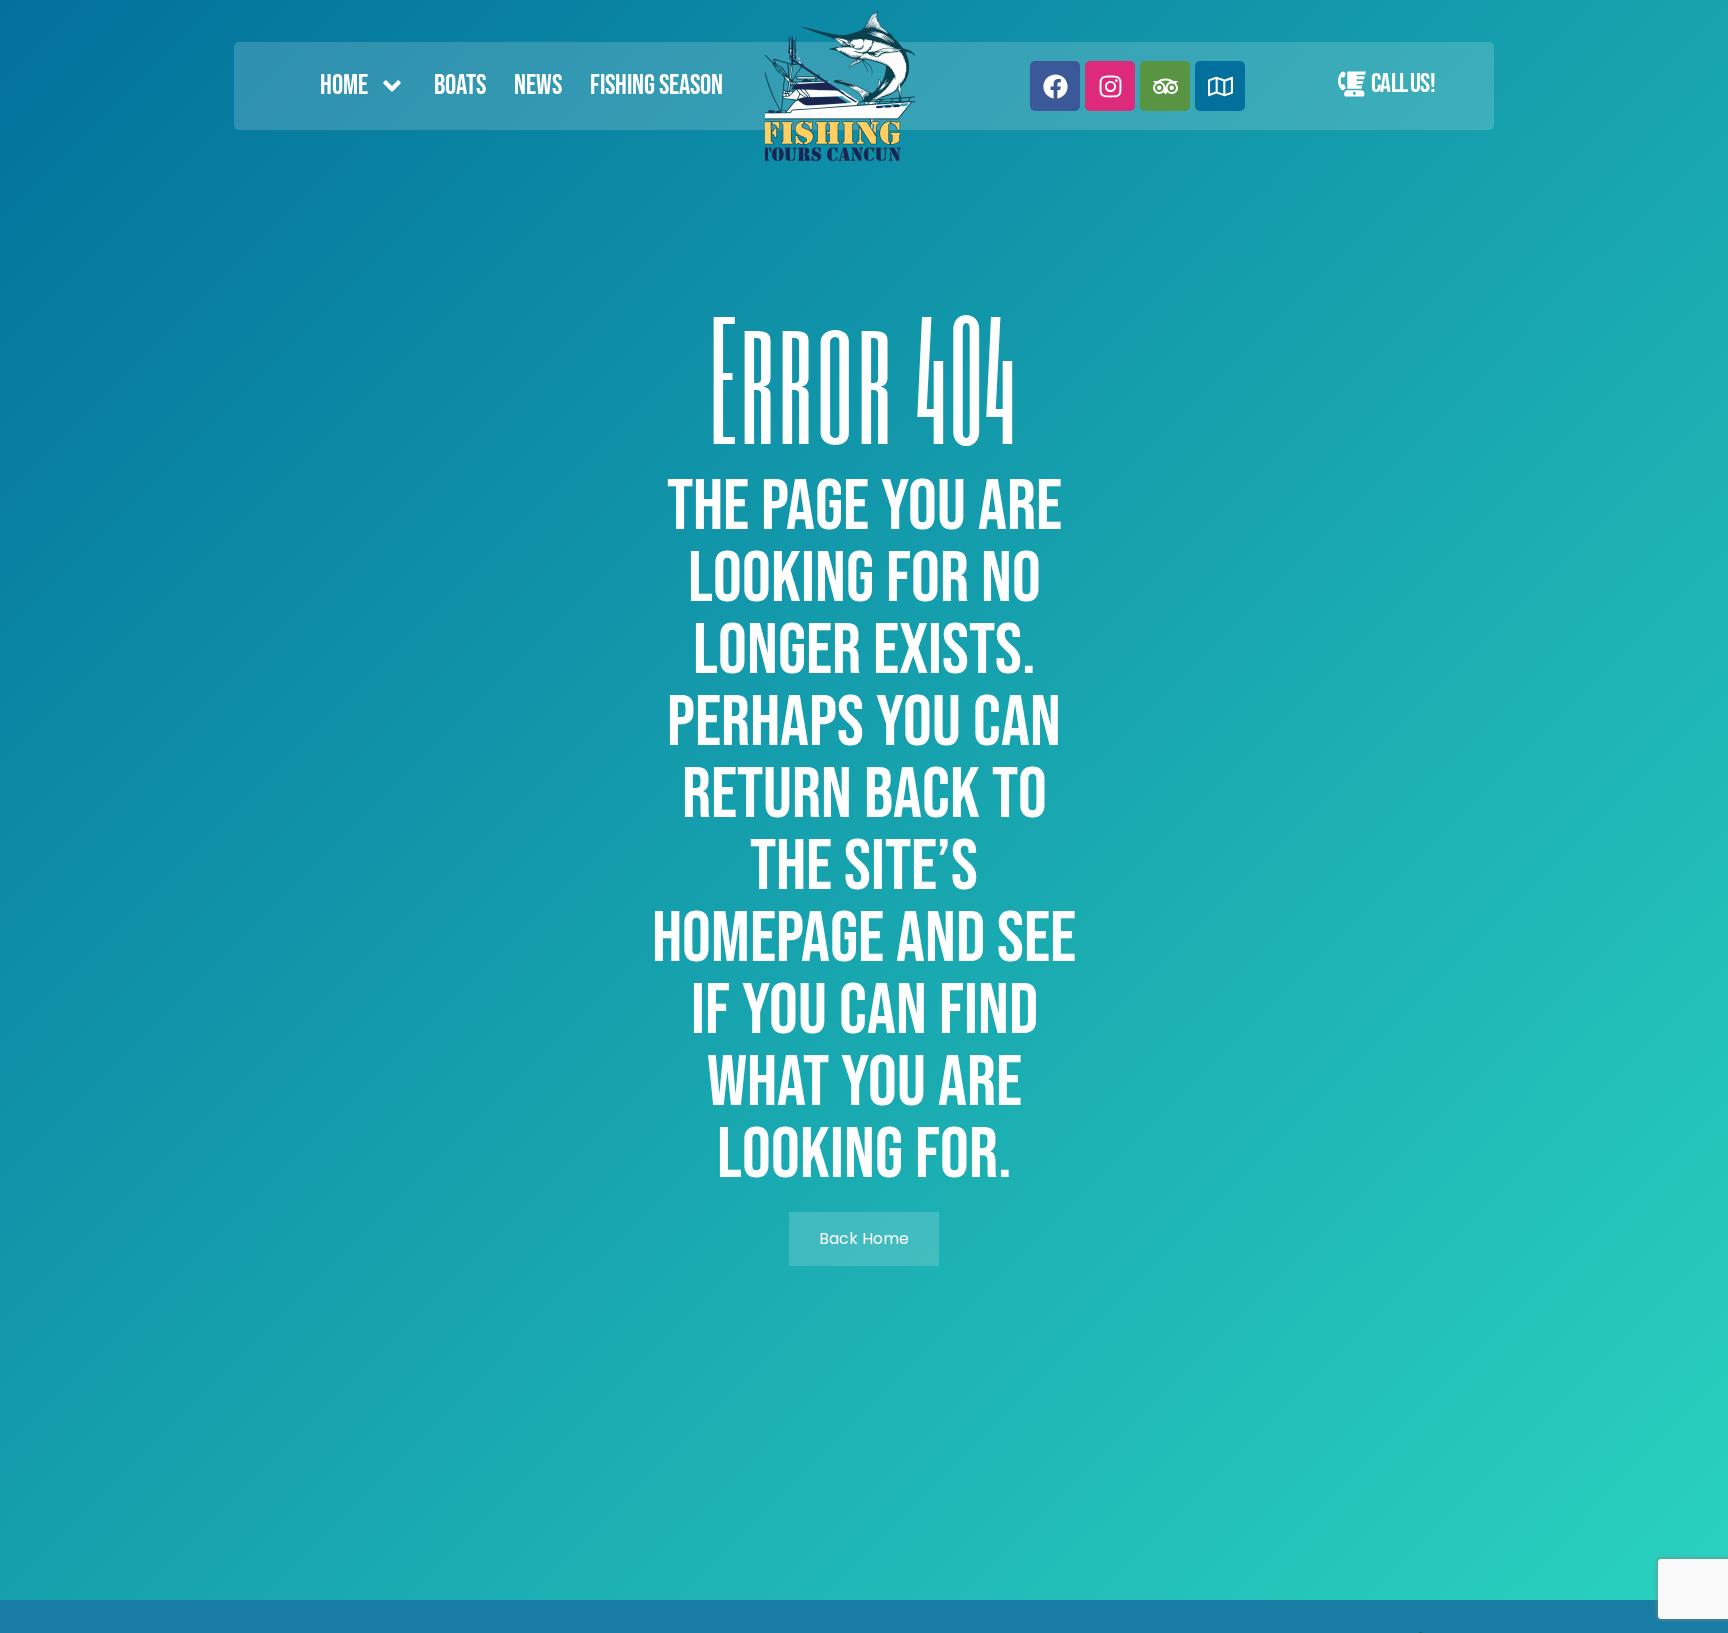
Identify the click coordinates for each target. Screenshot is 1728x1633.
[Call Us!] (1352, 84)
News (538, 85)
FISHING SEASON (656, 85)
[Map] (1220, 86)
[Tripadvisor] (1165, 86)
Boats (460, 85)
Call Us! (1403, 84)
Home (344, 85)
